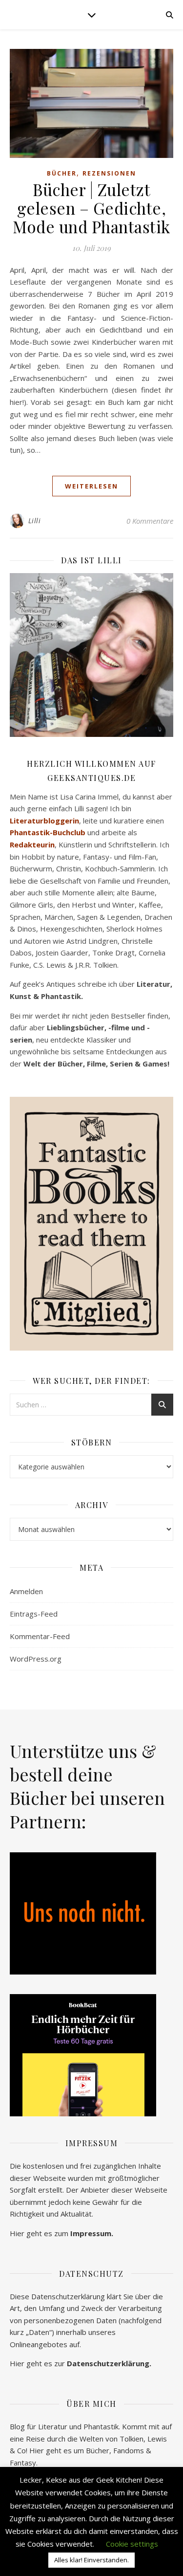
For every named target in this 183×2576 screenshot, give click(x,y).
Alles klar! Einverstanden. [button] (91, 2560)
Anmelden (26, 1591)
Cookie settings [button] (132, 2544)
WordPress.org (36, 1659)
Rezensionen (109, 173)
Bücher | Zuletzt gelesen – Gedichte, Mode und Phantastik (91, 208)
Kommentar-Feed (40, 1636)
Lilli (35, 521)
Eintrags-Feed (34, 1614)
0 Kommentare (150, 521)
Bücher (62, 173)
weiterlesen (91, 486)
